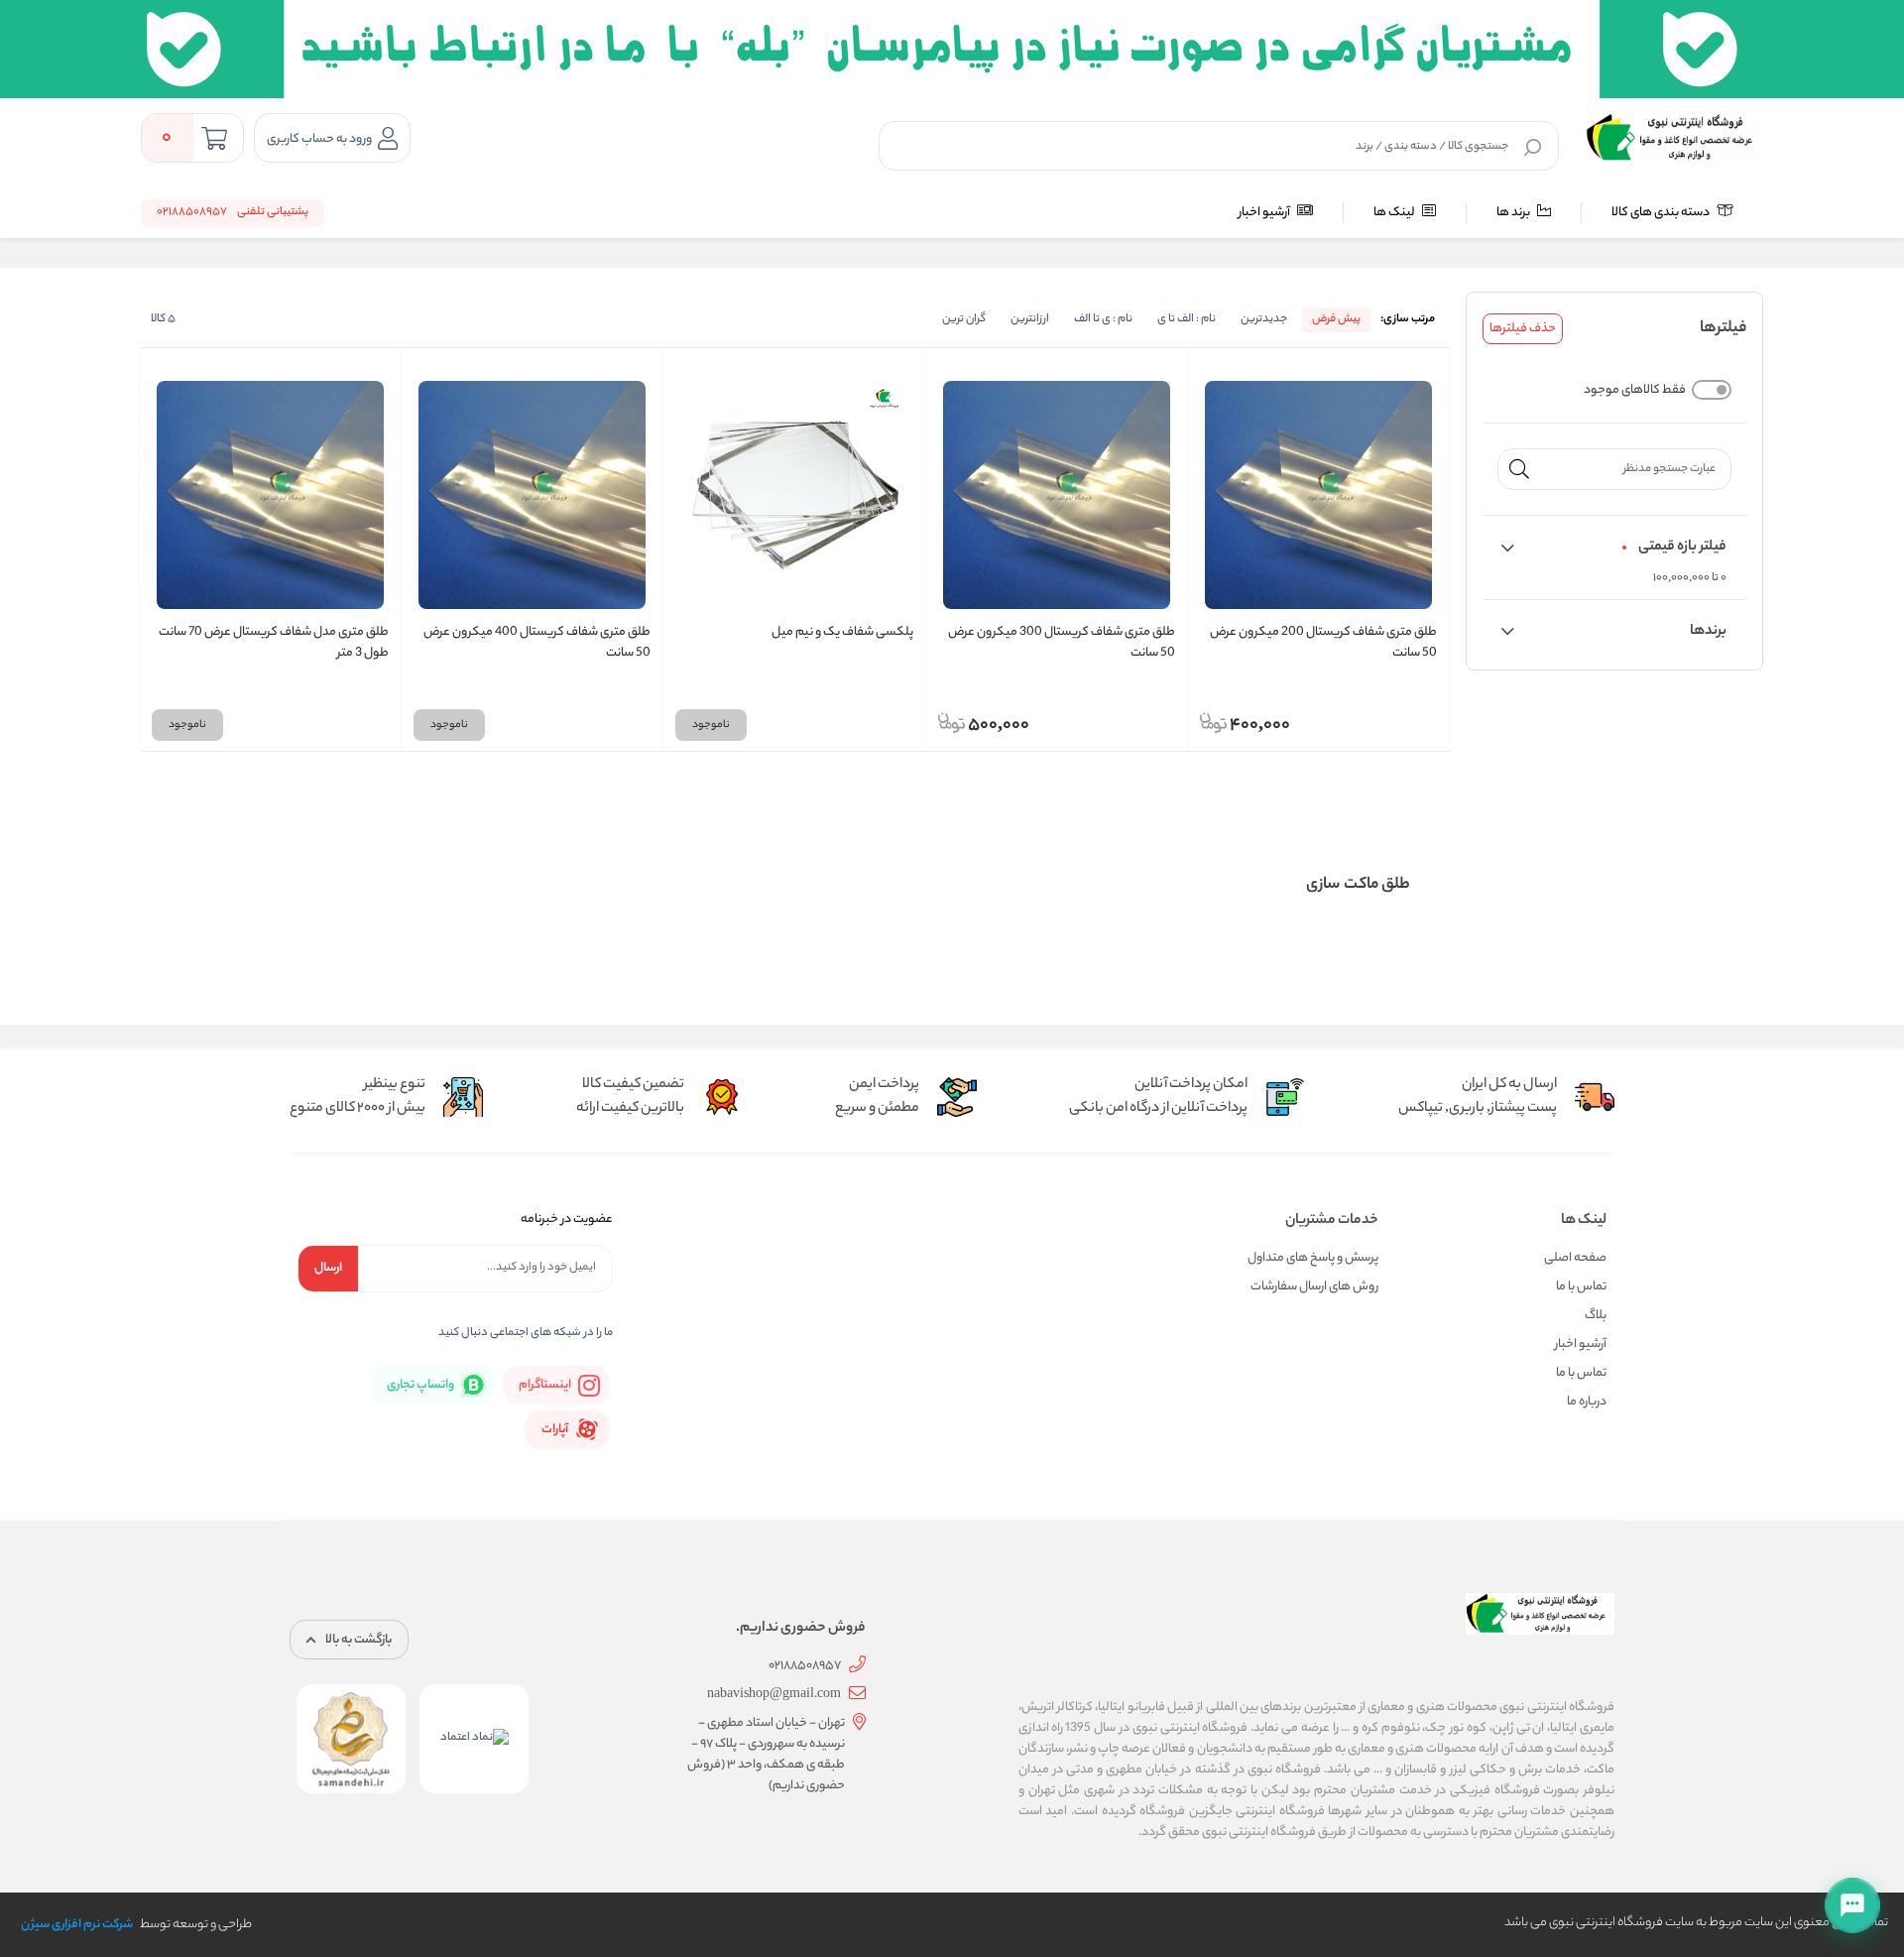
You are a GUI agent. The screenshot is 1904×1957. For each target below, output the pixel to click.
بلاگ (1596, 1316)
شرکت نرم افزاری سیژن (77, 1925)
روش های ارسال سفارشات (1314, 1287)
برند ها (1514, 213)
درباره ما (1587, 1402)
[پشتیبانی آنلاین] (1852, 1905)
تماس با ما (1581, 1287)
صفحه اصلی (1575, 1258)
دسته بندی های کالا (1662, 213)
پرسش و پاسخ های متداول (1313, 1258)
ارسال (328, 1268)
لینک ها (1395, 213)
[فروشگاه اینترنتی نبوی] (1674, 138)
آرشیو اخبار (1265, 213)
